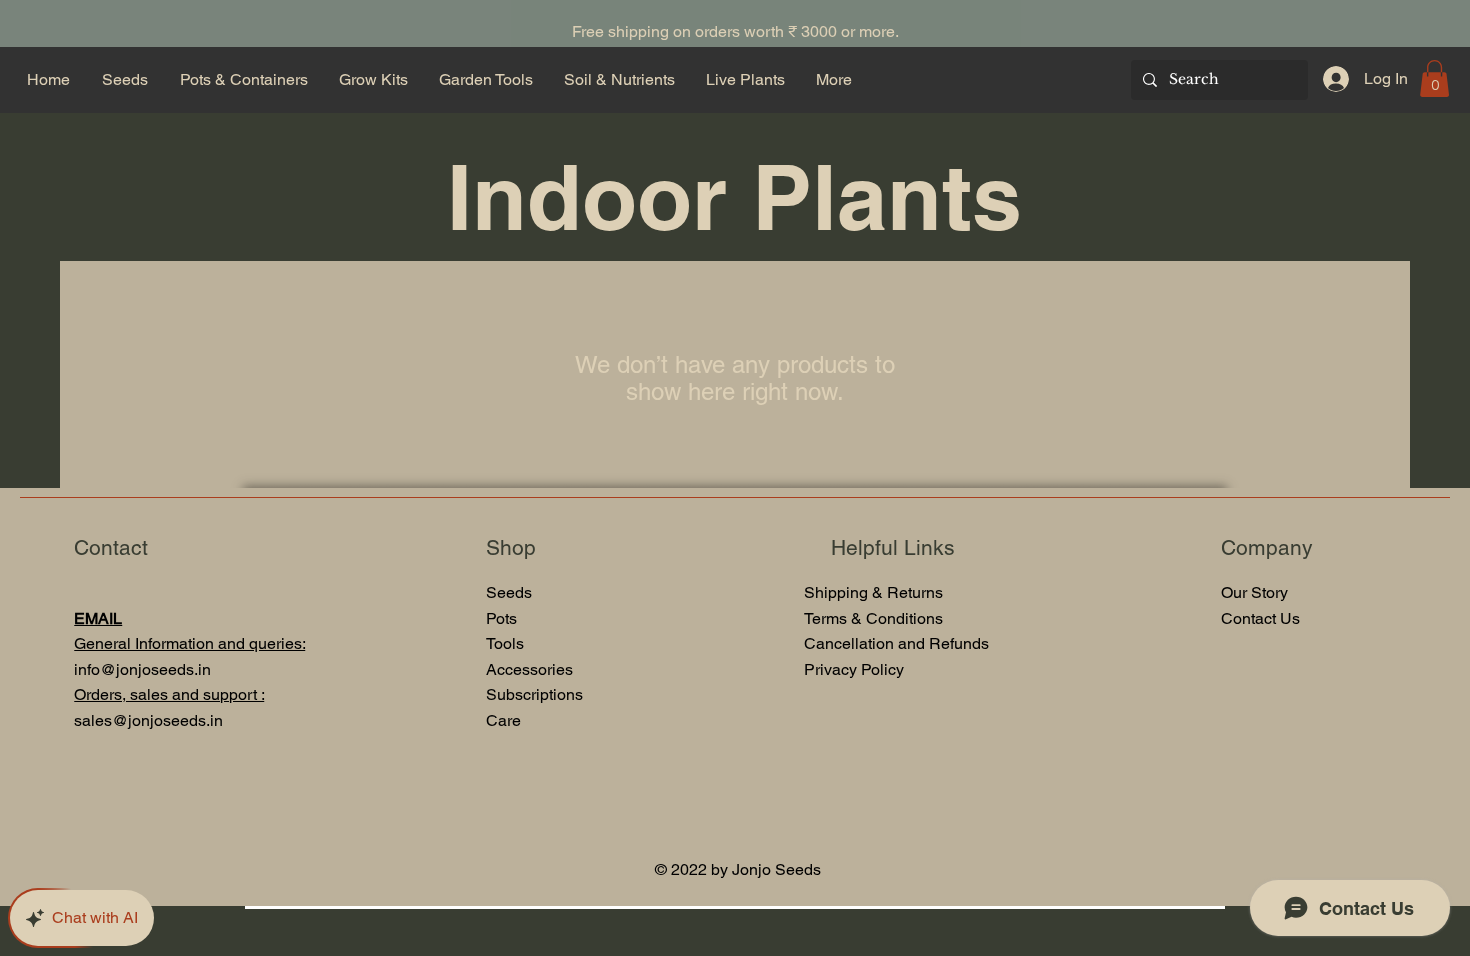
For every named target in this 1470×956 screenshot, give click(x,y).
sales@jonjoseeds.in (148, 720)
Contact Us (1260, 618)
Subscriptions (534, 694)
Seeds (509, 592)
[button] (1434, 78)
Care (503, 720)
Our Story (1254, 592)
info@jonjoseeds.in (142, 669)
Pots (501, 618)
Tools (507, 643)
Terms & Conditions (873, 618)
